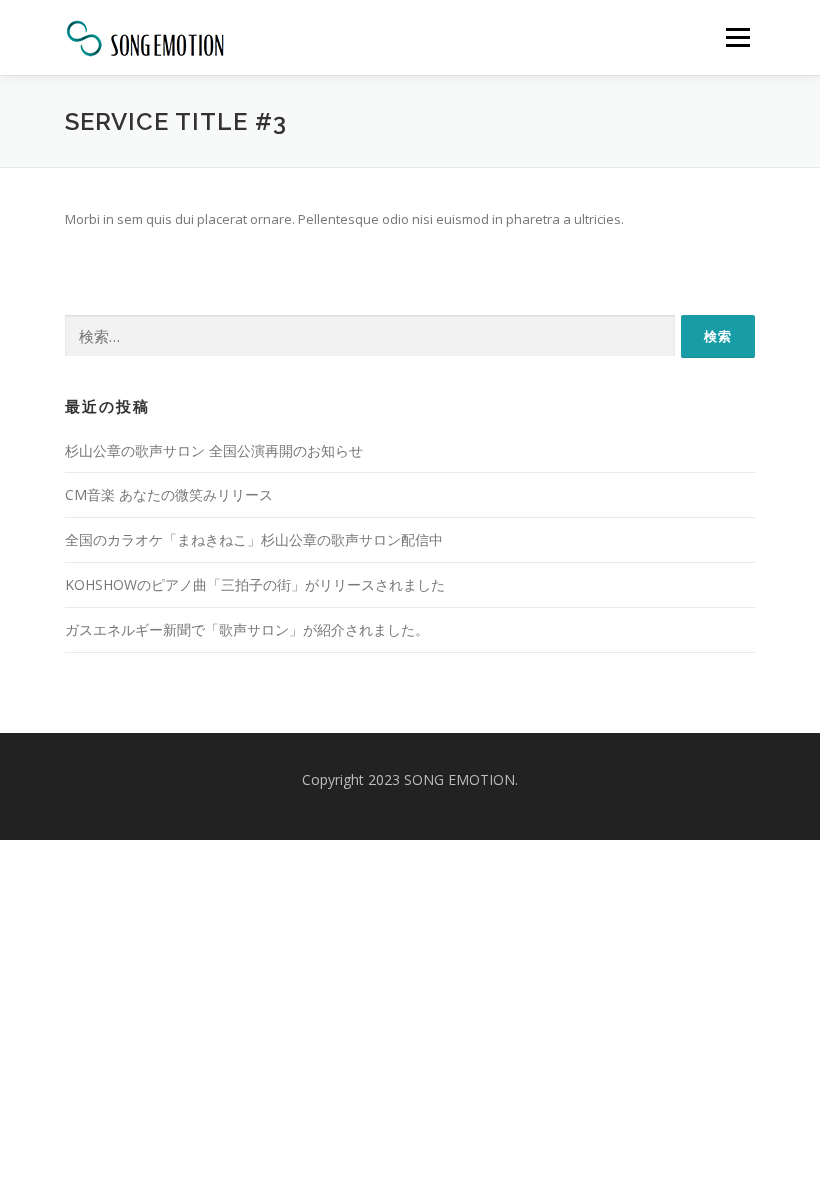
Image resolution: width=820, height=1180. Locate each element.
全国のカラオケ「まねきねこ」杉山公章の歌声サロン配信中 (254, 539)
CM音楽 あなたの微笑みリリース (169, 494)
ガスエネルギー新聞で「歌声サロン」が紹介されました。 (247, 629)
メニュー (737, 37)
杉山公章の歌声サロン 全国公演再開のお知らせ (214, 450)
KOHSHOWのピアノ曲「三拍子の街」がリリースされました (255, 584)
